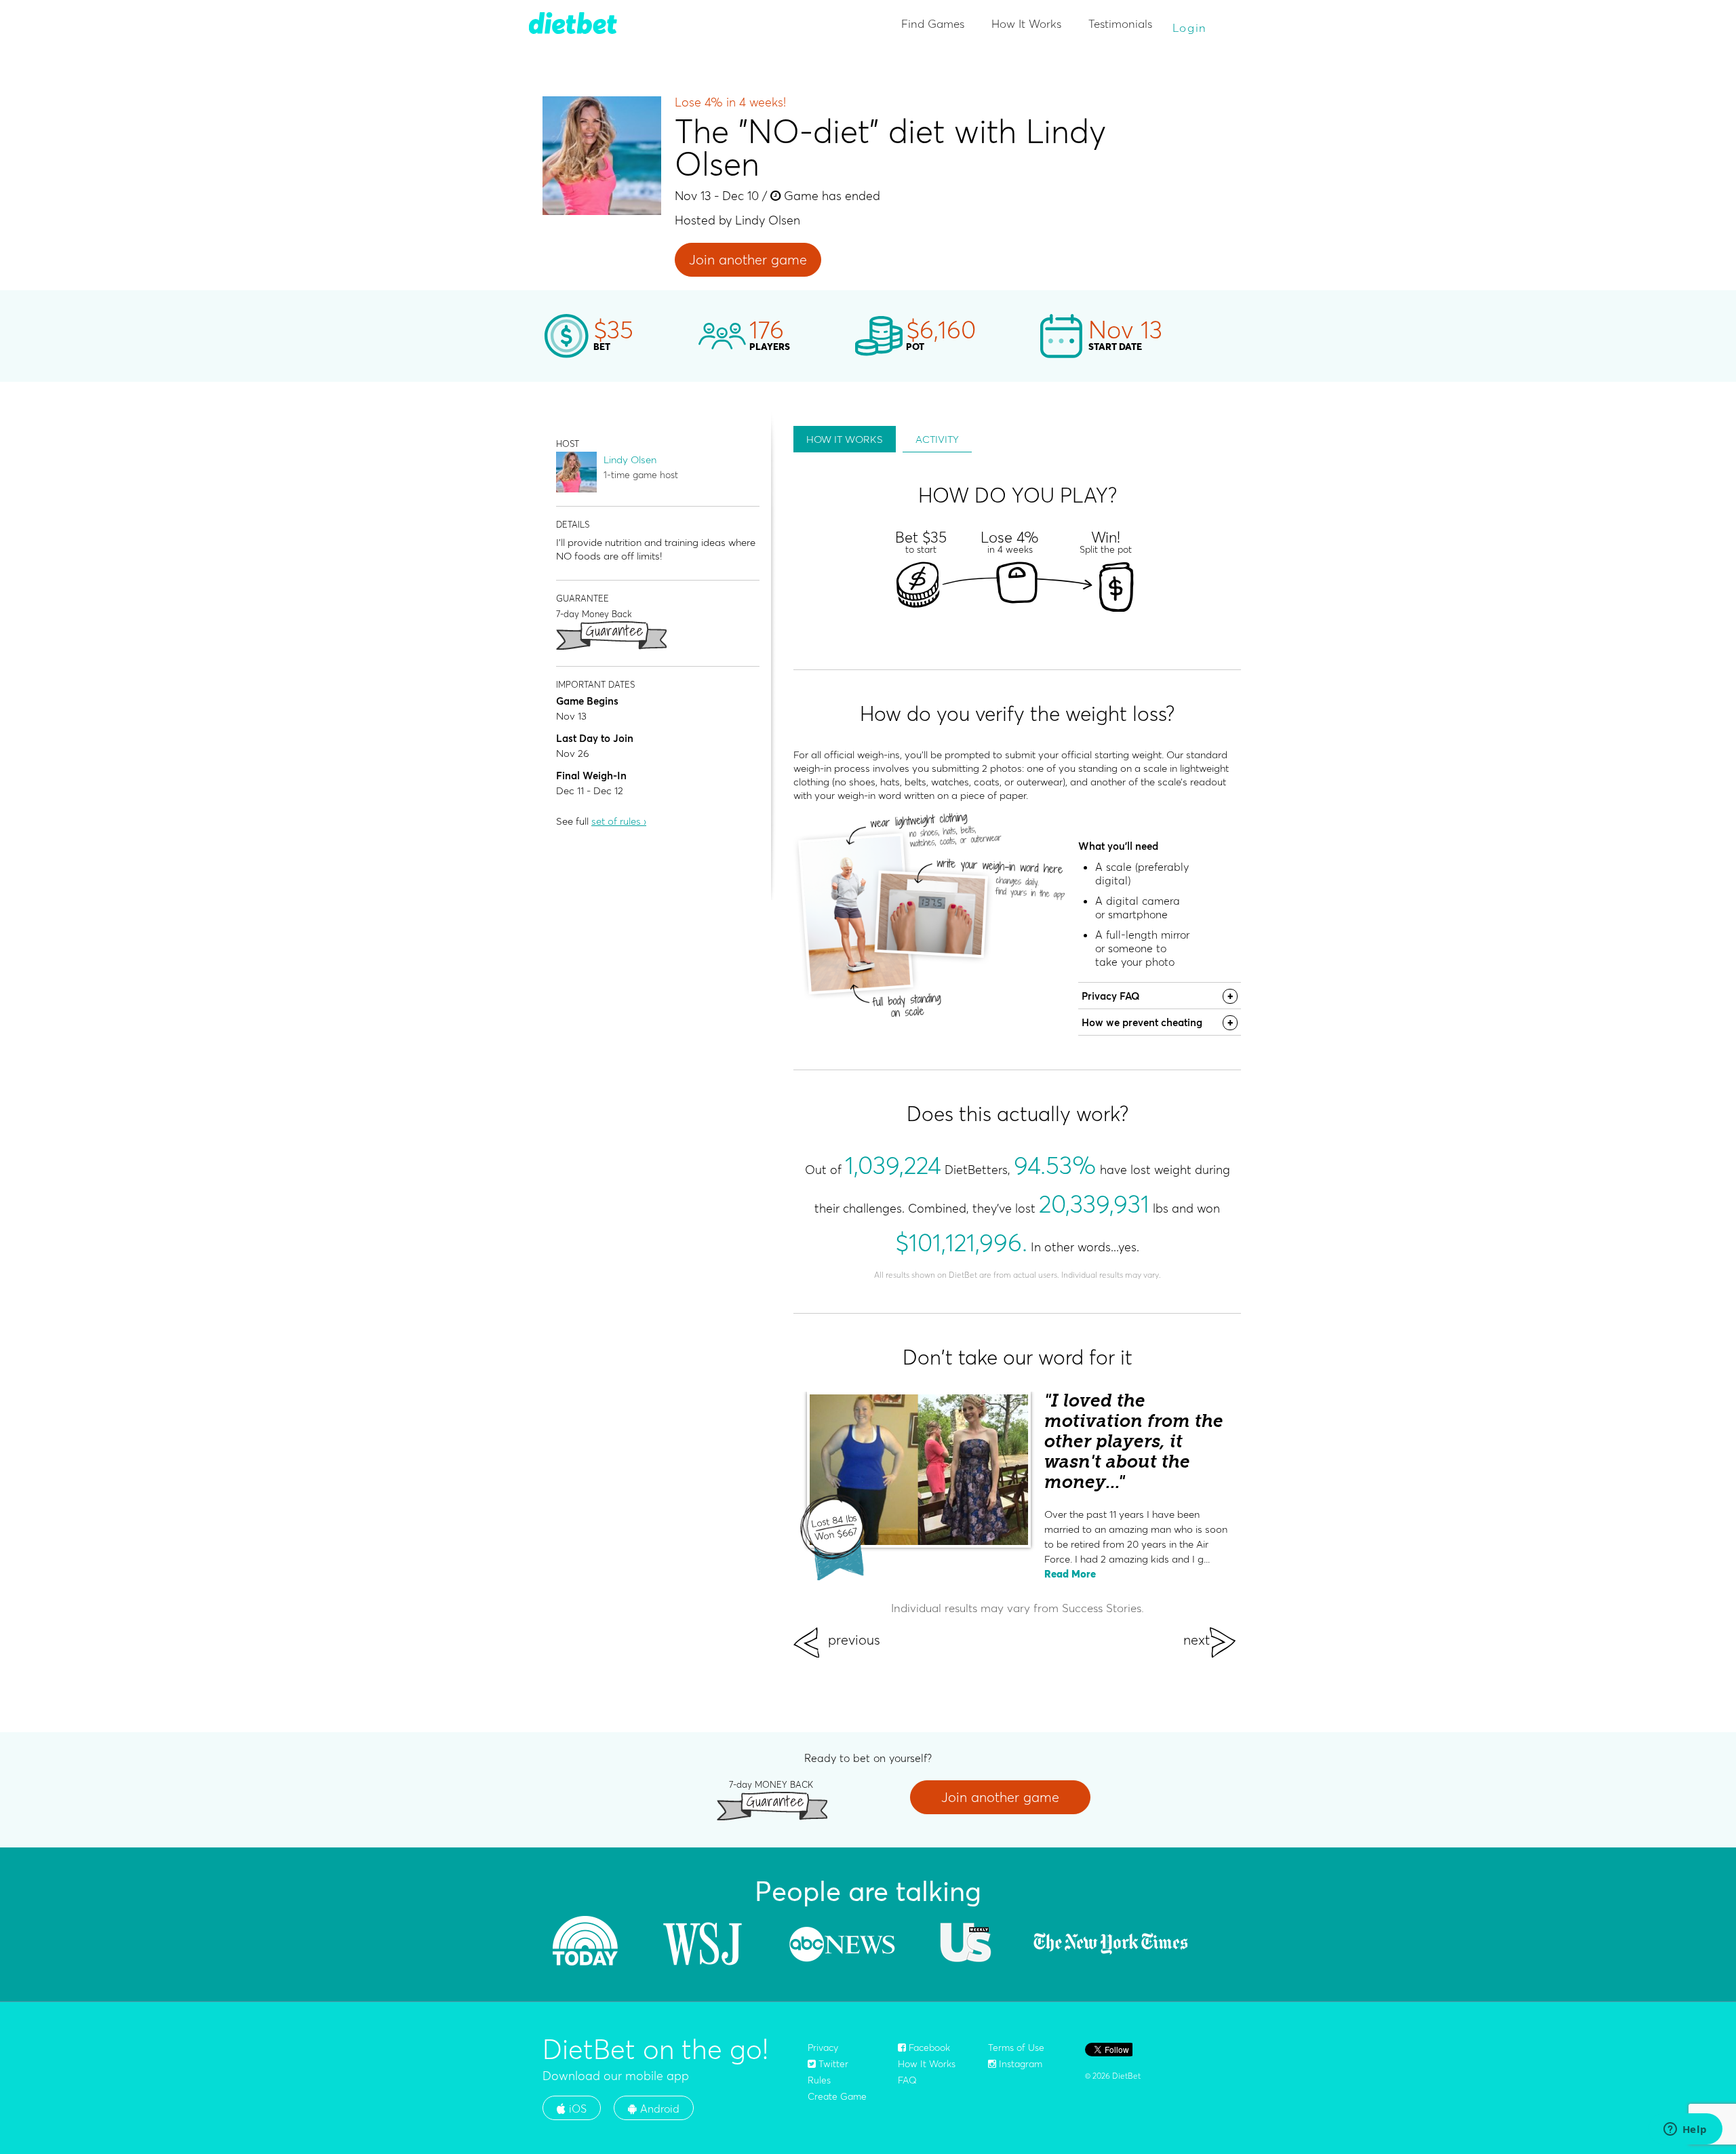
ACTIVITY (937, 439)
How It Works (1026, 23)
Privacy (823, 2048)
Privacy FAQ (1111, 996)
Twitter (832, 2064)
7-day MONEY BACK (771, 1784)
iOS (576, 2109)
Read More (1070, 1574)
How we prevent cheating (1142, 1022)
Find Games (933, 23)
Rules (819, 2080)
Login (1190, 27)
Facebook (928, 2048)
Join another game (748, 259)
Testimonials (1120, 23)
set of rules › (619, 821)
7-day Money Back (594, 613)
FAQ (907, 2080)
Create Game (837, 2096)
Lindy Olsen (630, 459)
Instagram (1019, 2064)
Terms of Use (1016, 2048)
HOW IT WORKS (845, 439)
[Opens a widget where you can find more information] (1685, 2130)
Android (658, 2109)
